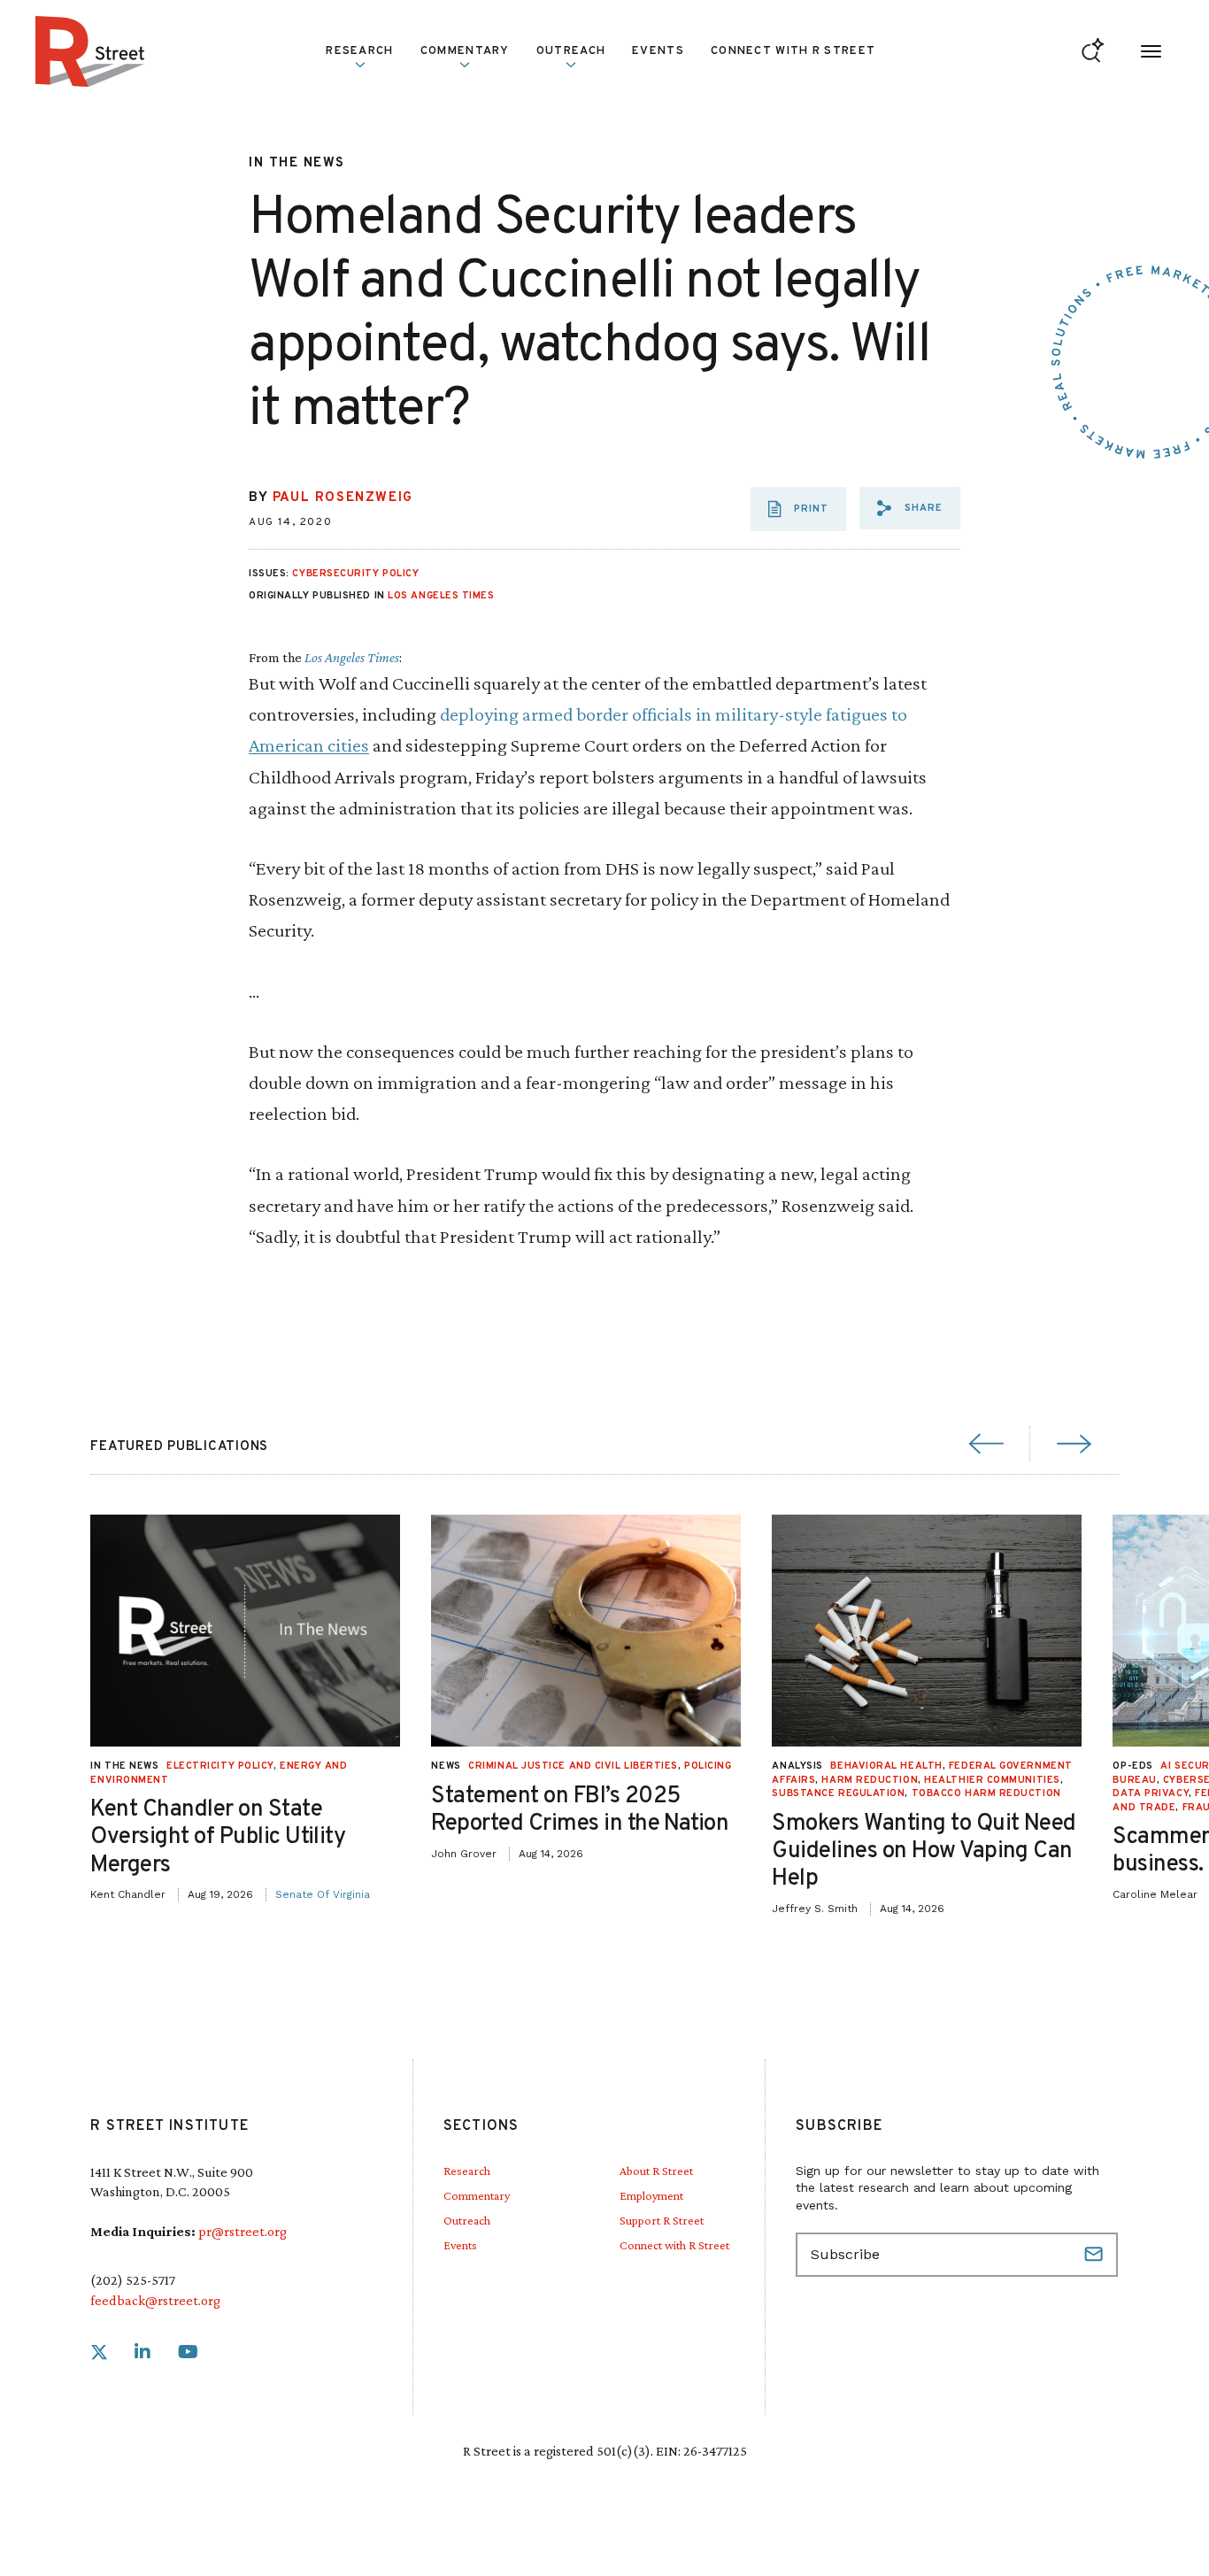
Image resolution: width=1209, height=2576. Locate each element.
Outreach (571, 51)
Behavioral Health (886, 1766)
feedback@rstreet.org (155, 2300)
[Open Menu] (1151, 52)
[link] (99, 2352)
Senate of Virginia (323, 1894)
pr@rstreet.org (243, 2231)
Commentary (477, 2195)
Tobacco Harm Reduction (986, 1793)
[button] (910, 508)
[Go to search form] (1093, 52)
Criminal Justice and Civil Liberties (573, 1766)
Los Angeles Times (441, 596)
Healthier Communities (992, 1780)
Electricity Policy (220, 1766)
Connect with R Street (793, 51)
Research (467, 2171)
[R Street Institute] (90, 51)
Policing (708, 1766)
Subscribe (1096, 2255)
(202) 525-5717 (133, 2280)
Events (658, 51)
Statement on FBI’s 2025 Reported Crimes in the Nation (580, 1810)
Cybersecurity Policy (355, 574)
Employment (651, 2195)
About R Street (656, 2171)
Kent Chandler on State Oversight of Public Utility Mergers (218, 1837)
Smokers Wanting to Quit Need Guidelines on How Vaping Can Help (924, 1851)
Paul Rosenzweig (343, 498)
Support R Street (662, 2220)
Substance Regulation (838, 1793)
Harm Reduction (870, 1780)
